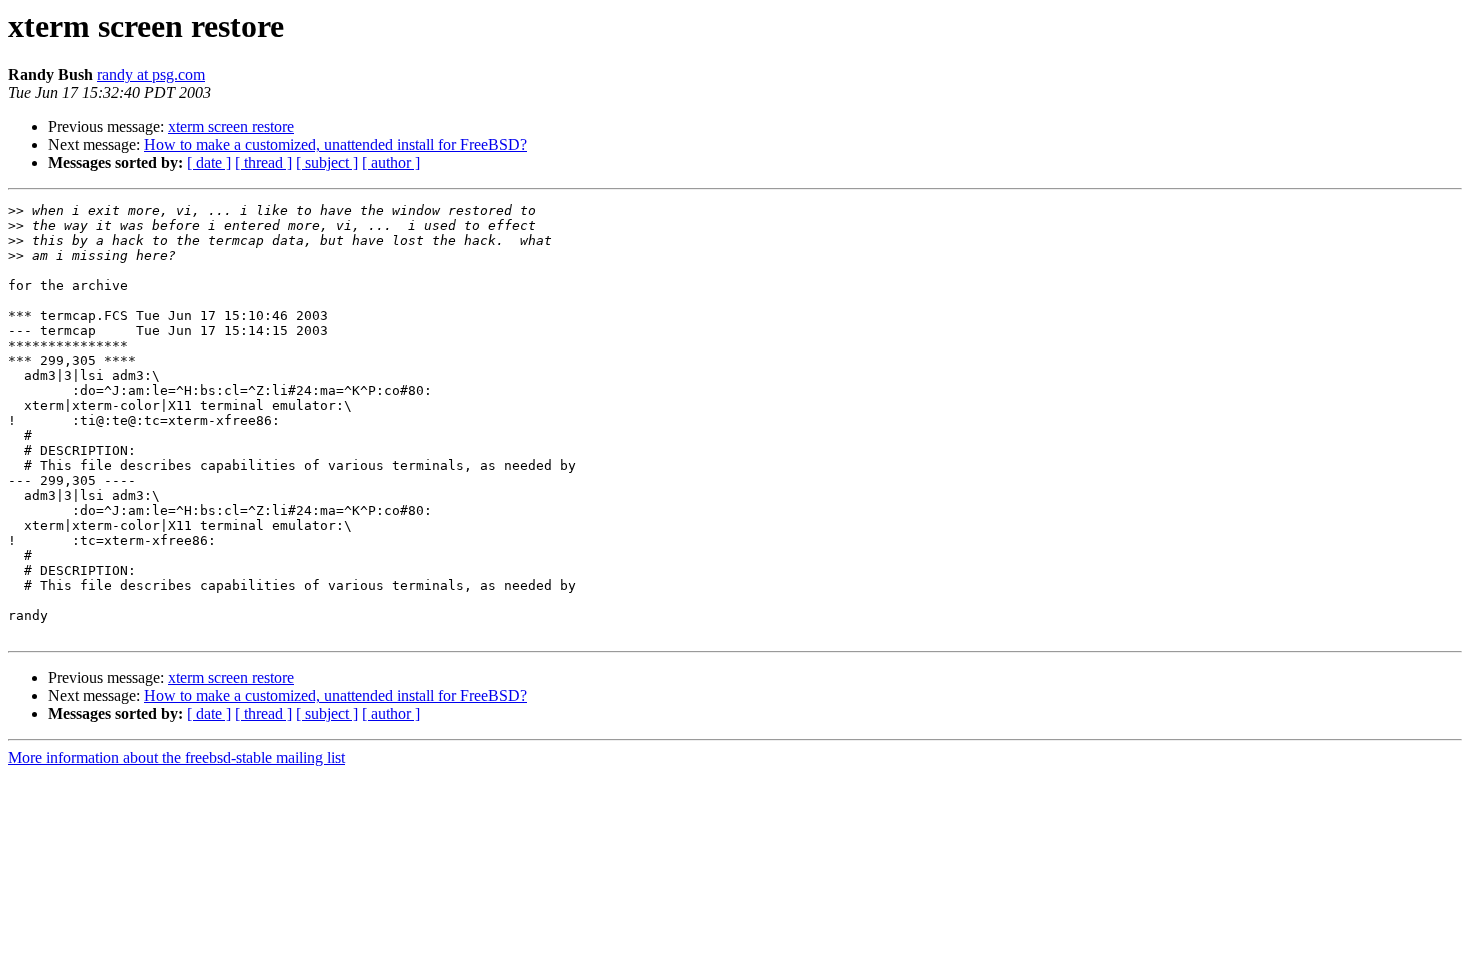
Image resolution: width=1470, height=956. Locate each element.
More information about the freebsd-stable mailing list (176, 757)
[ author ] (391, 162)
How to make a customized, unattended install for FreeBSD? (335, 144)
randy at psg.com (151, 74)
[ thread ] (263, 162)
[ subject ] (327, 162)
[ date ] (209, 162)
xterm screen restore (231, 126)
